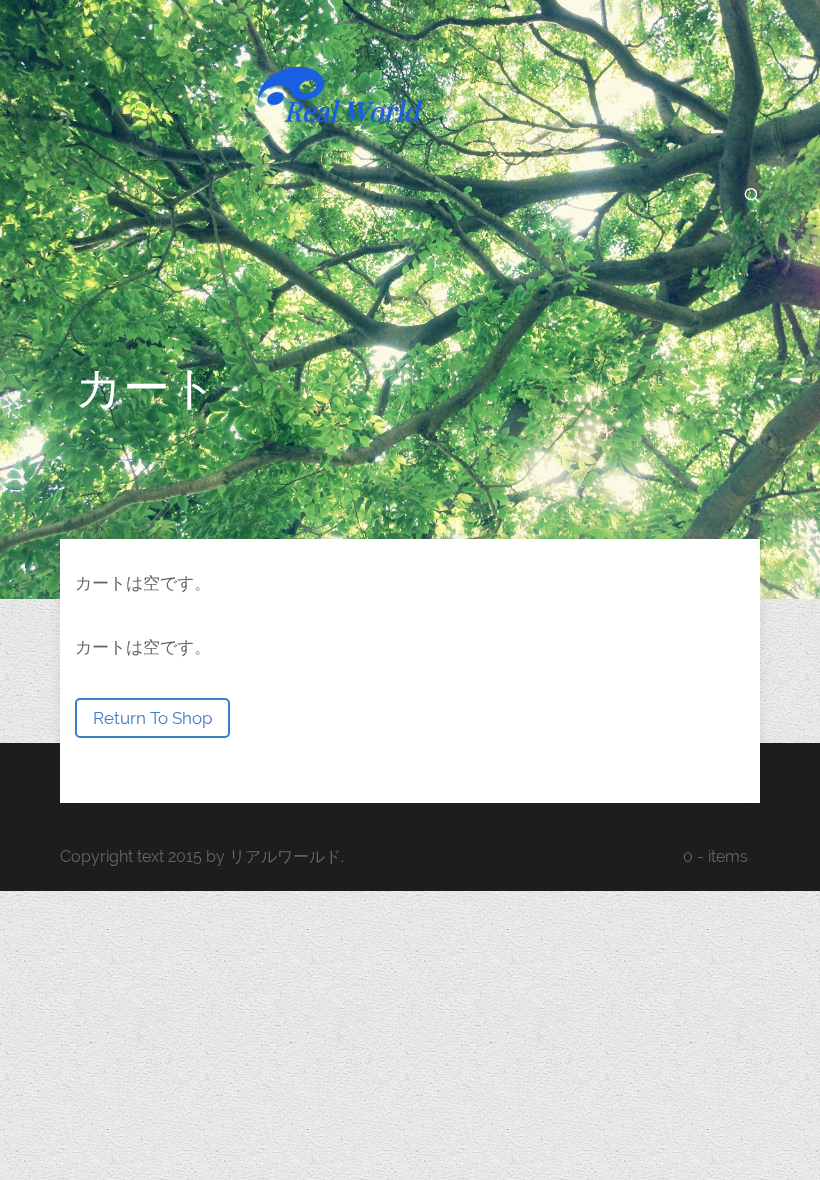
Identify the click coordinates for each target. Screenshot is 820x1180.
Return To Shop (152, 718)
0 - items (715, 856)
